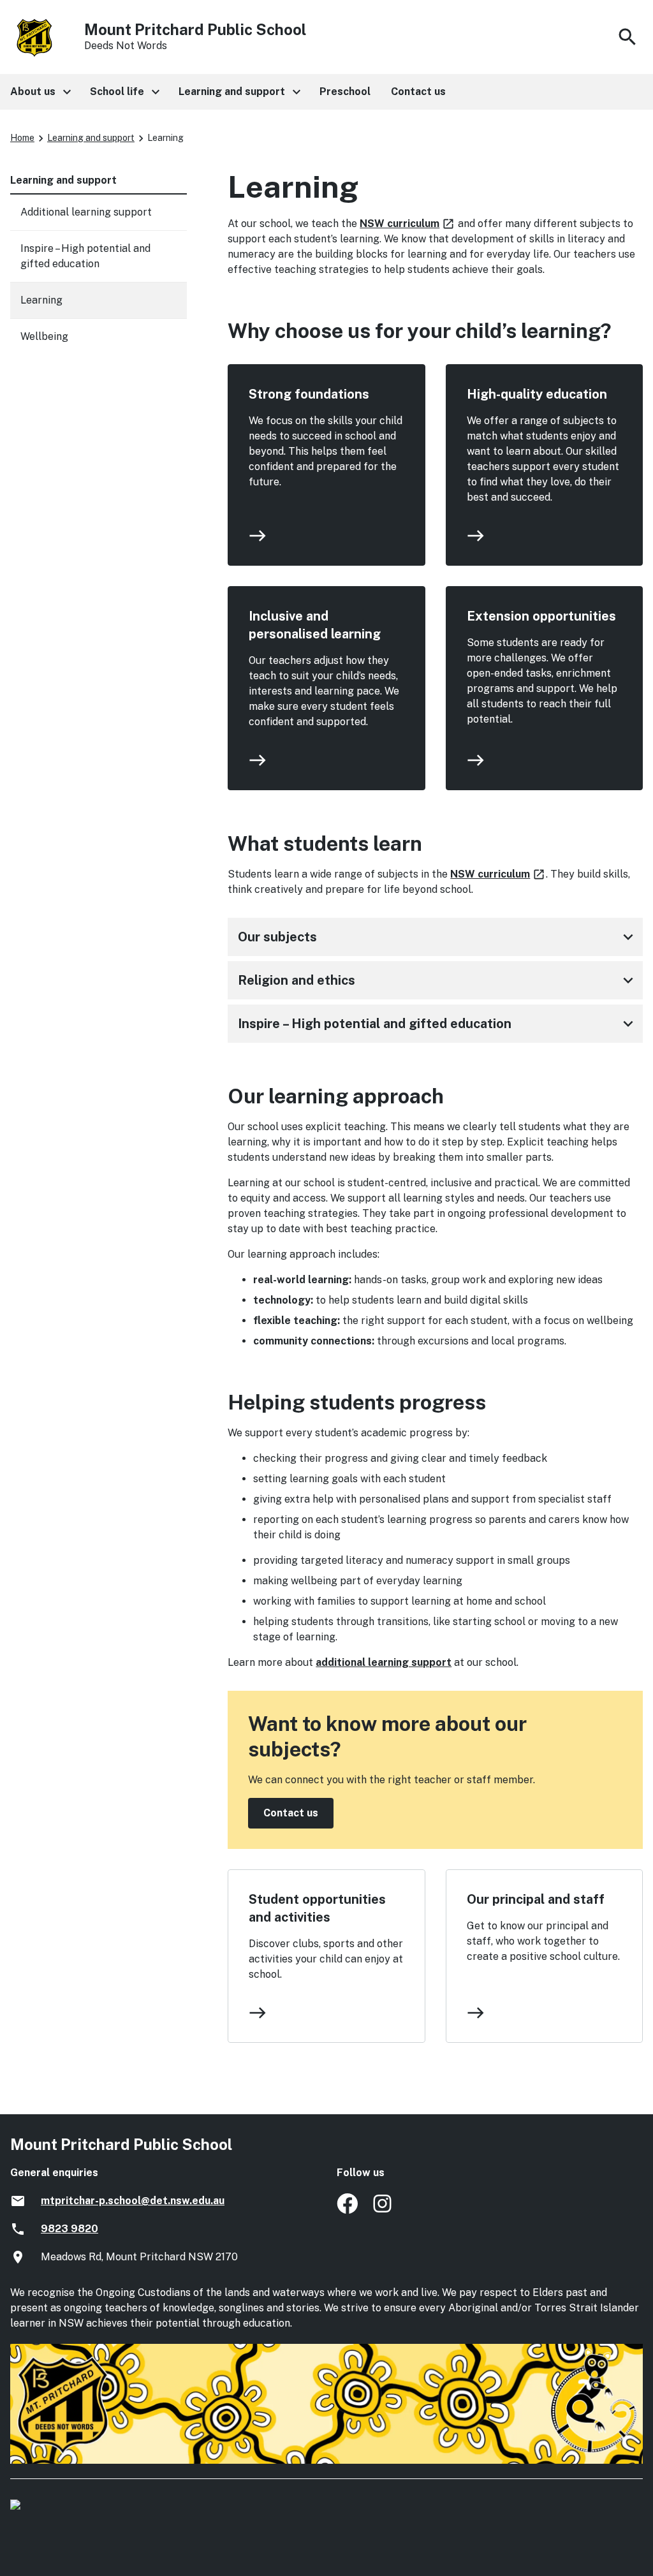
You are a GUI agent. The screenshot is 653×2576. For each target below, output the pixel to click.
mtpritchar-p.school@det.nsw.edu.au (133, 2201)
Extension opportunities (541, 616)
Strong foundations (309, 394)
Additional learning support (86, 212)
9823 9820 (70, 2229)
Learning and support (91, 138)
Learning (41, 300)
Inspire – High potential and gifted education (438, 1024)
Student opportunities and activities (317, 1908)
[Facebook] (347, 2210)
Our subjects (438, 937)
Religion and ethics (438, 980)
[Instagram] (384, 2210)
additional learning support (384, 1662)
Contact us (291, 1813)
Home (22, 138)
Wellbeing (44, 336)
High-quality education (537, 394)
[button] (40, 92)
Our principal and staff (536, 1899)
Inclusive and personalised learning (315, 625)
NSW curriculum (407, 224)
